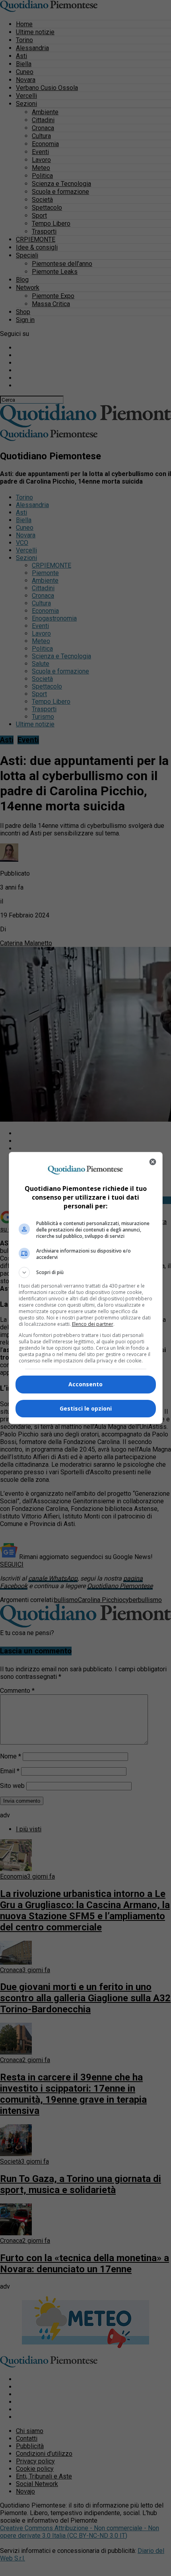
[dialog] (86, 1288)
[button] (86, 1272)
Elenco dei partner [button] (93, 1324)
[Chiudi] (153, 1162)
